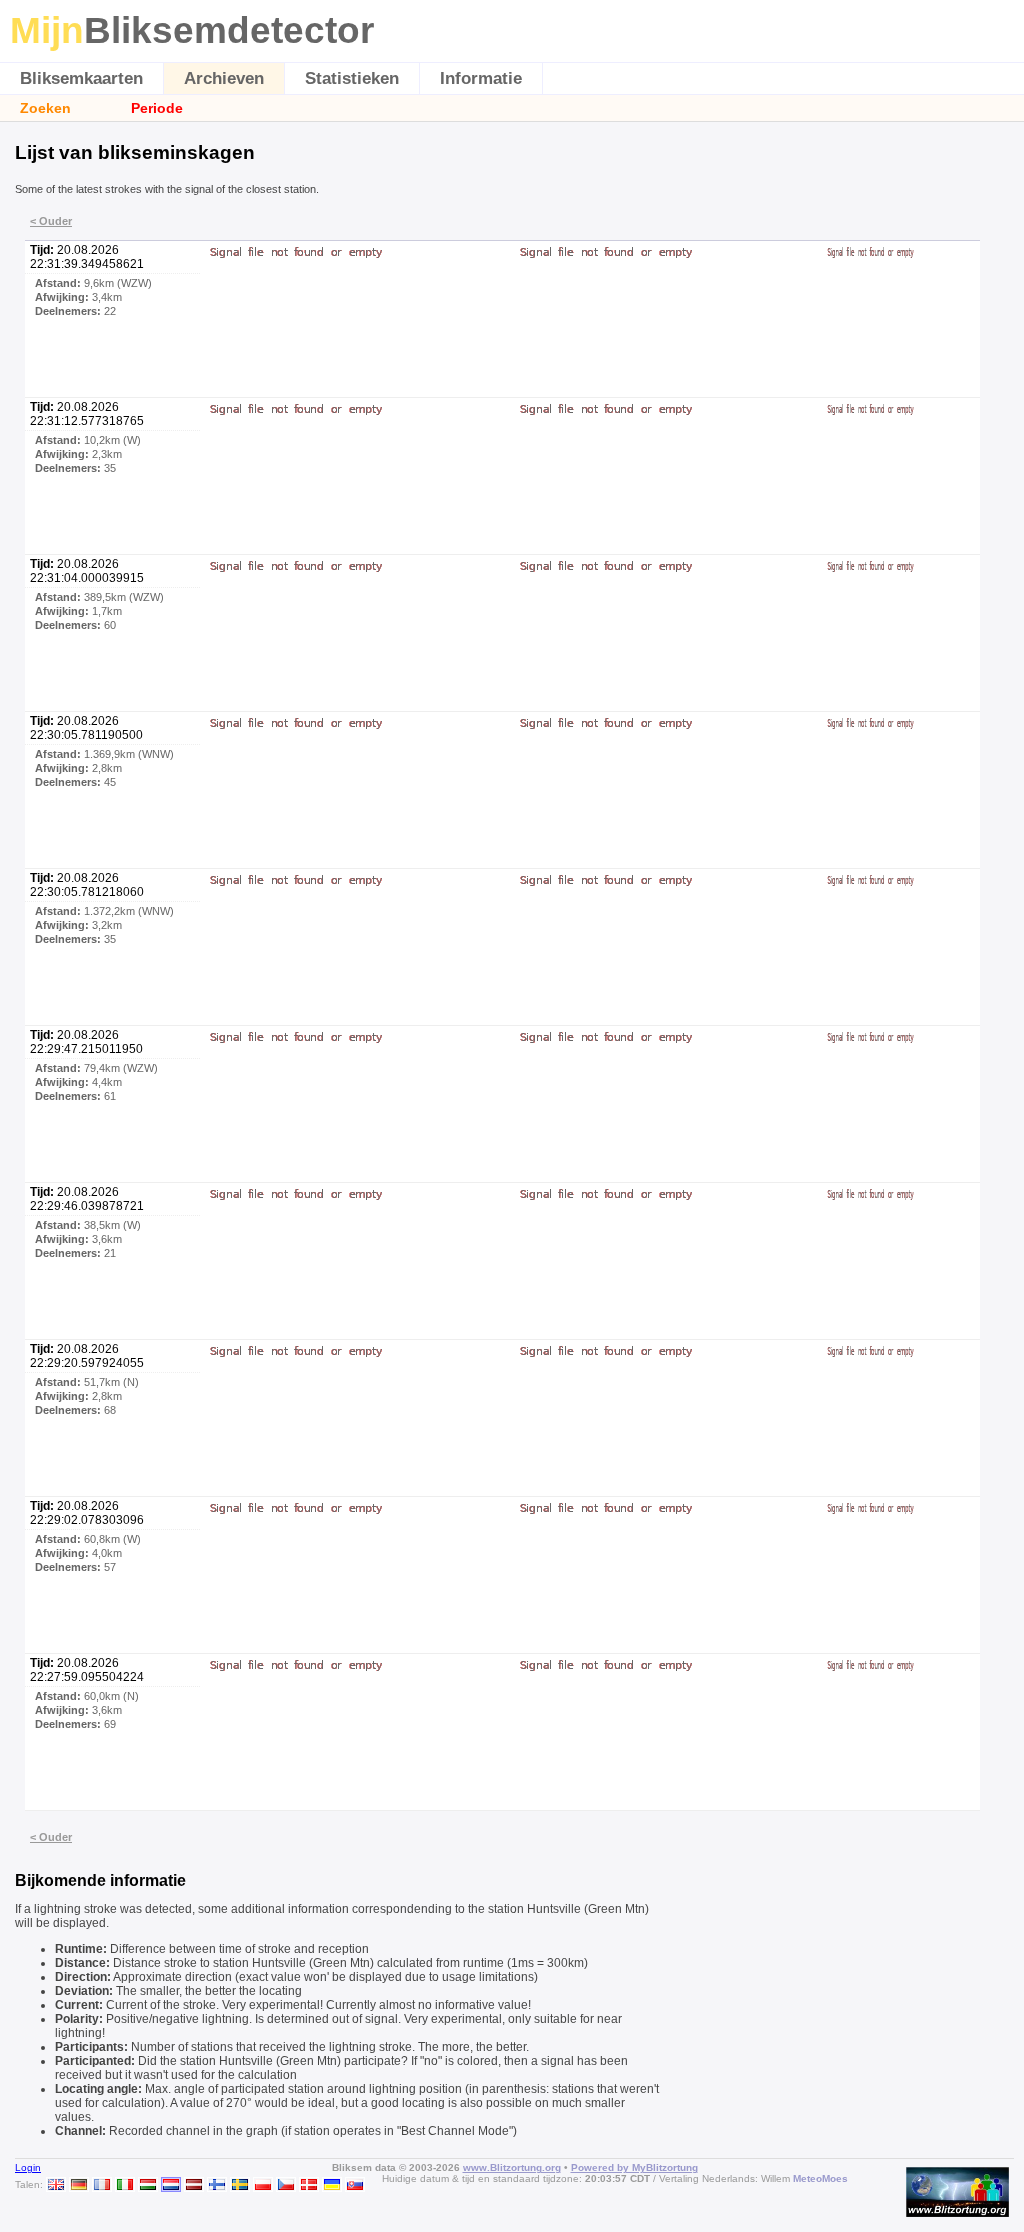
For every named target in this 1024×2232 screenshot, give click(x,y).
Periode (157, 108)
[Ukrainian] (332, 2184)
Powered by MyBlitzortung (634, 2167)
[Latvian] (194, 2184)
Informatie (481, 78)
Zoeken (45, 108)
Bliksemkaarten (81, 78)
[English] (56, 2184)
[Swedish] (240, 2184)
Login (28, 2167)
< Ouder (51, 221)
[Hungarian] (148, 2184)
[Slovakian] (355, 2184)
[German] (79, 2184)
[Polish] (263, 2184)
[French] (102, 2184)
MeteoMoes (820, 2178)
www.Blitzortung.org (512, 2167)
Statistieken (352, 78)
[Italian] (125, 2184)
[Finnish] (217, 2184)
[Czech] (286, 2184)
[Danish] (309, 2184)
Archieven (224, 78)
